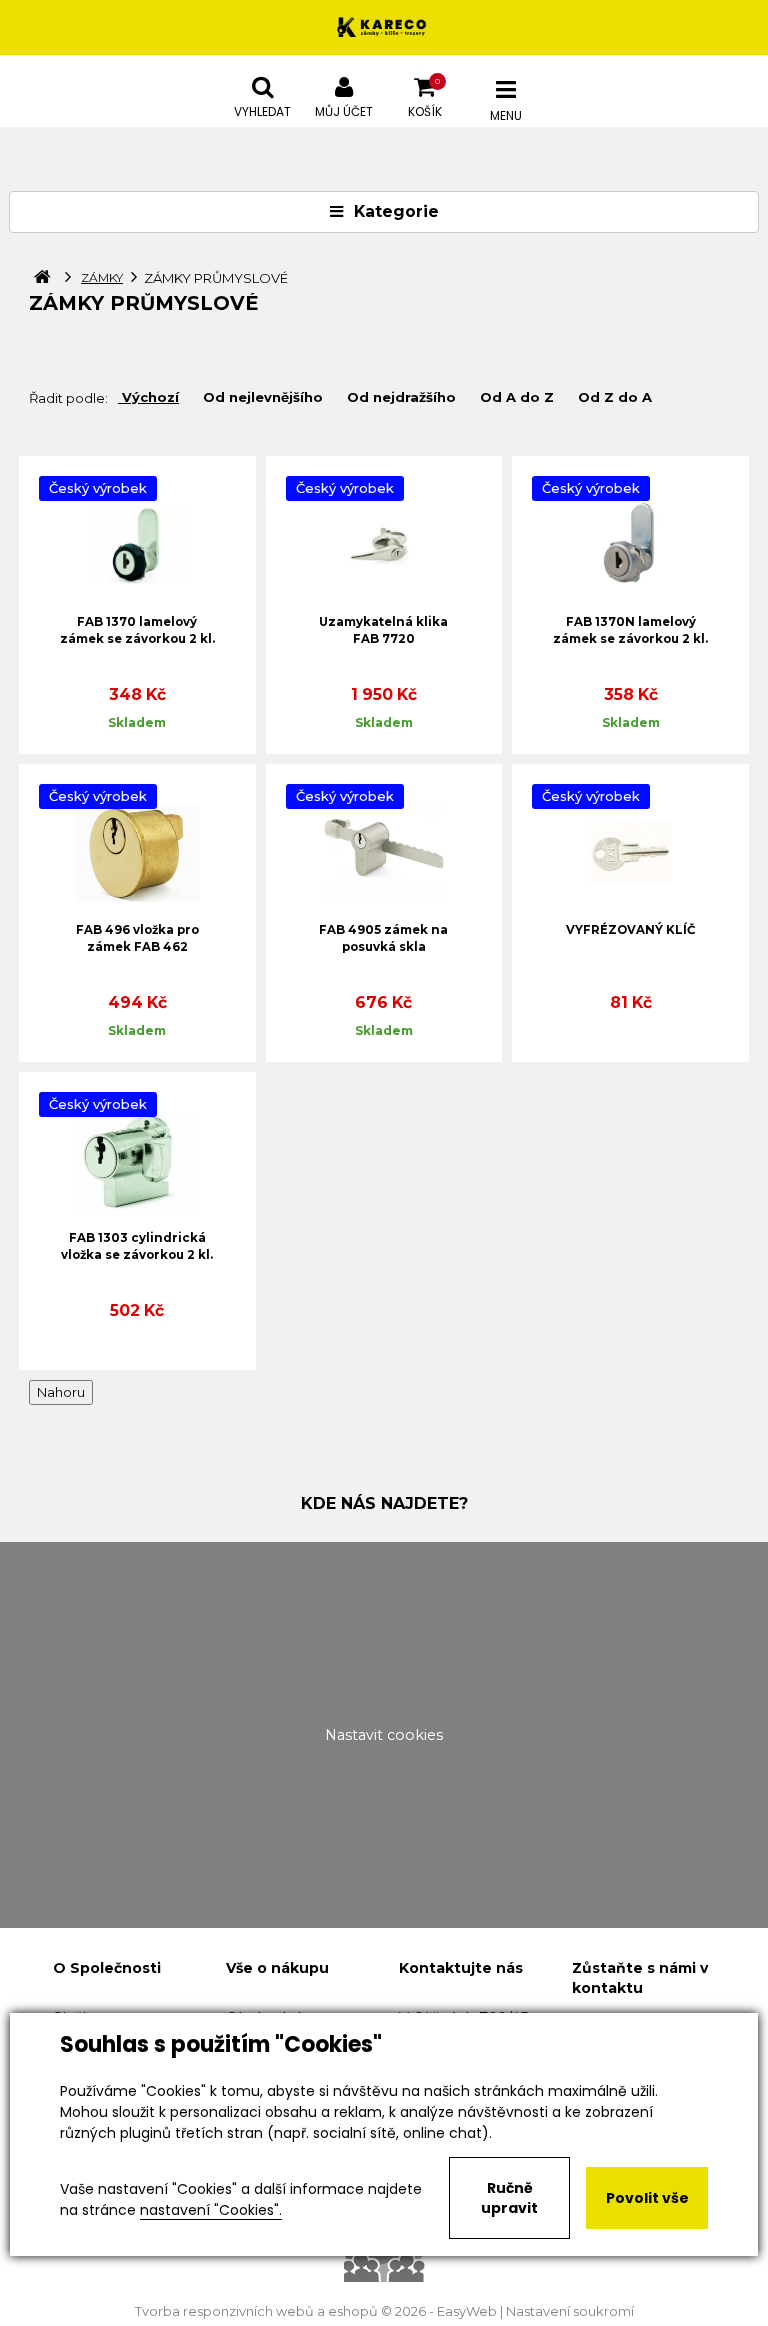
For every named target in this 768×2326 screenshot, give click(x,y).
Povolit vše (647, 2198)
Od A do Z (517, 397)
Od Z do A (615, 397)
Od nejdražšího (401, 397)
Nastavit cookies (384, 1735)
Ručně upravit (509, 2198)
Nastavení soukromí (570, 2311)
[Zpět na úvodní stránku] (384, 27)
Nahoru (61, 1392)
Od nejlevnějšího (263, 397)
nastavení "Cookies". (211, 2210)
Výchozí (150, 397)
